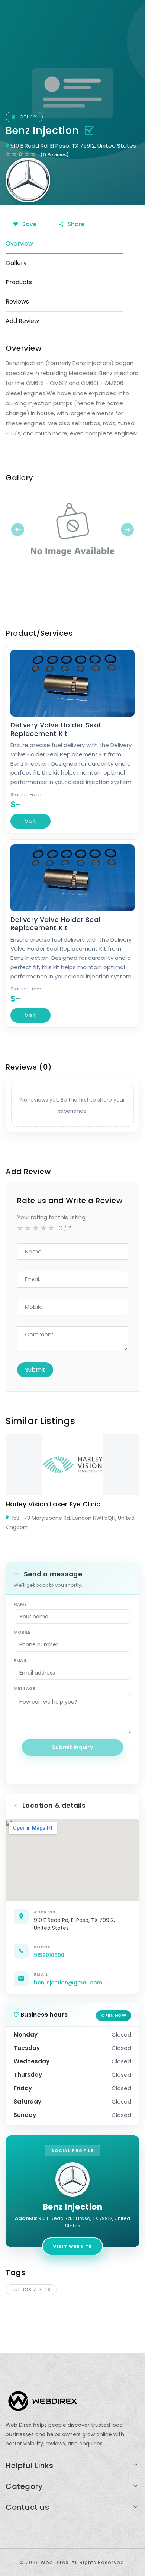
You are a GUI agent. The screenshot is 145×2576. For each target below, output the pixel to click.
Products (19, 282)
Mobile (22, 1632)
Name (20, 1604)
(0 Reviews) (54, 155)
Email (20, 1660)
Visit (30, 821)
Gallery (16, 263)
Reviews (17, 302)
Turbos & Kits (31, 2290)
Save (29, 224)
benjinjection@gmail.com (68, 1983)
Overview (19, 243)
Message (25, 1688)
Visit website (72, 2246)
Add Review (22, 321)
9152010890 (49, 1955)
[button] (16, 529)
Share (75, 224)
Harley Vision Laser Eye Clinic (53, 1504)
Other (27, 117)
